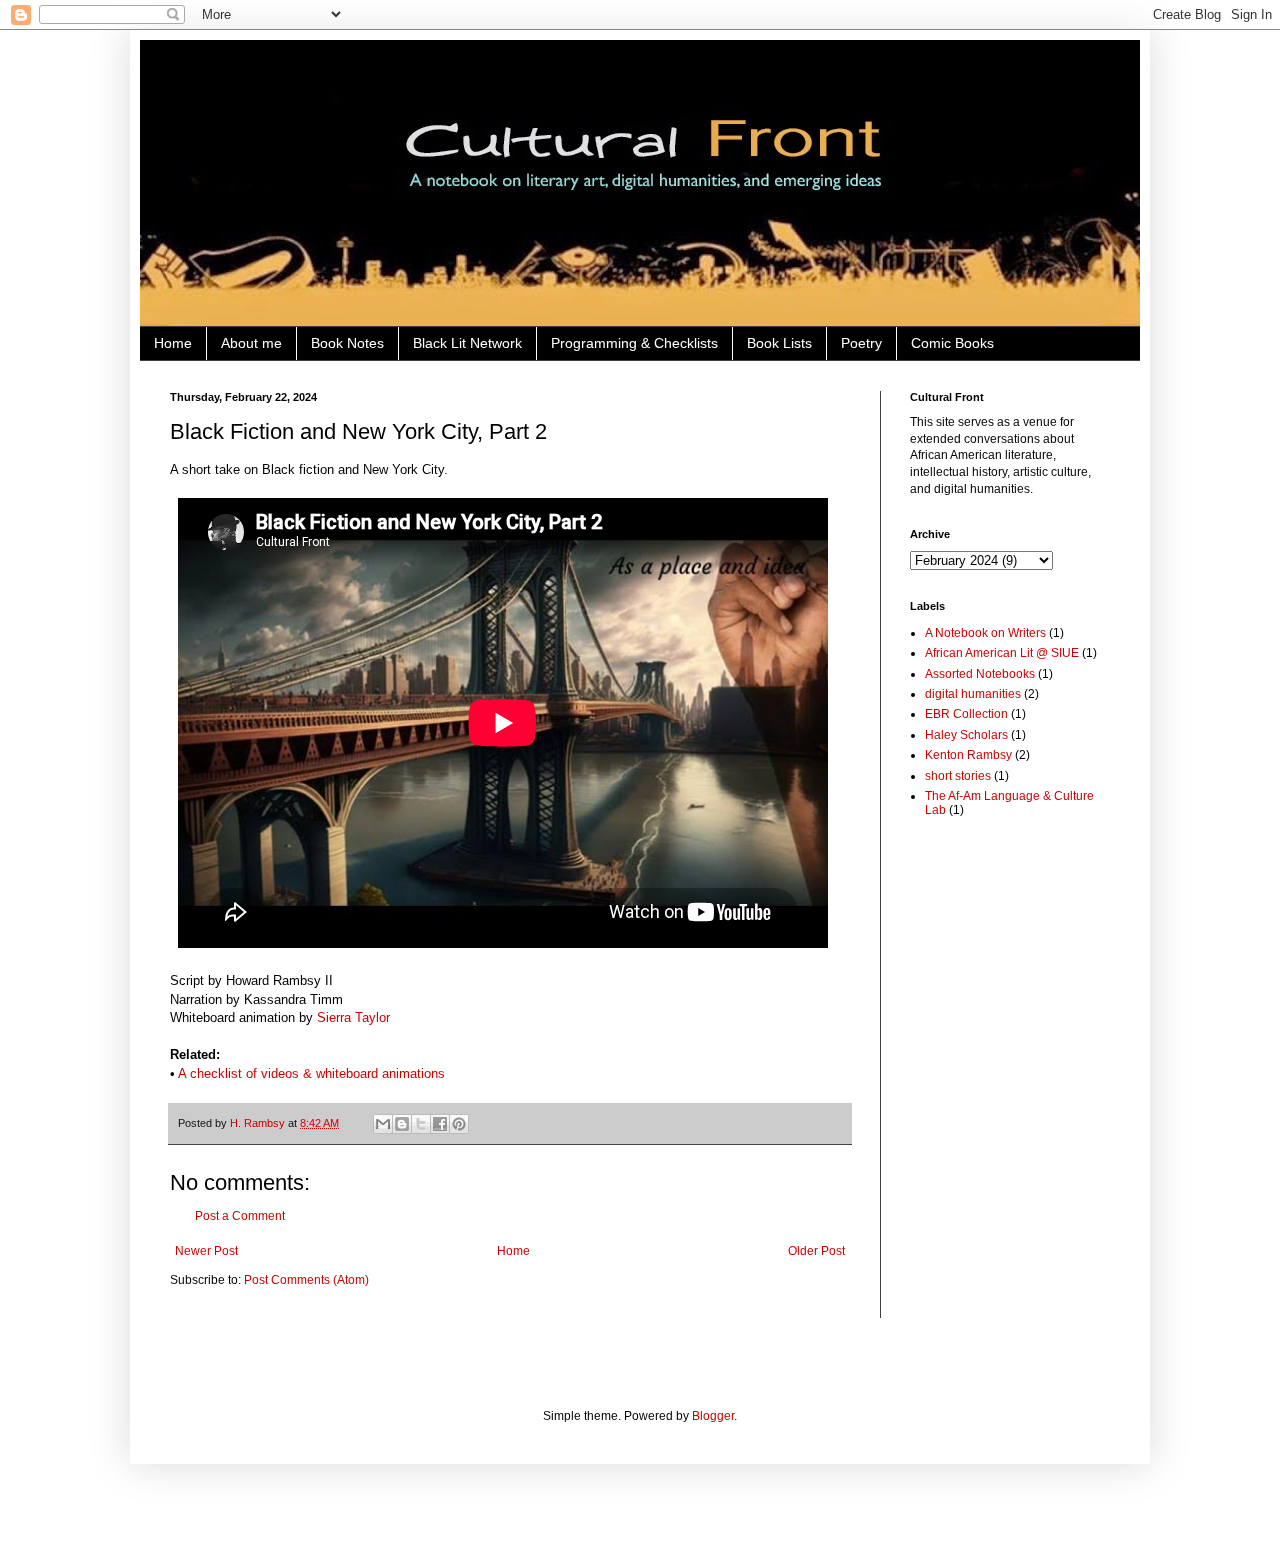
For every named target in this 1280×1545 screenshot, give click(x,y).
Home (173, 343)
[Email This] (383, 1124)
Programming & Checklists (634, 343)
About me (251, 343)
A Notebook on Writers (985, 633)
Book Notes (347, 343)
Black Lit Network (467, 343)
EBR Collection (966, 714)
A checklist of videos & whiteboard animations (311, 1073)
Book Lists (779, 343)
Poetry (861, 343)
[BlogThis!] (402, 1124)
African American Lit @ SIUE (1002, 653)
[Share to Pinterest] (459, 1124)
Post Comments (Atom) (306, 1280)
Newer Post (206, 1251)
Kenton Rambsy (968, 755)
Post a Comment (240, 1216)
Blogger (713, 1416)
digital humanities (973, 694)
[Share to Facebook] (440, 1124)
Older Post (816, 1251)
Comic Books (952, 343)
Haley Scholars (966, 735)
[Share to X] (421, 1124)
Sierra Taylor (353, 1017)
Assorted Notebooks (980, 674)
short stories (958, 776)
